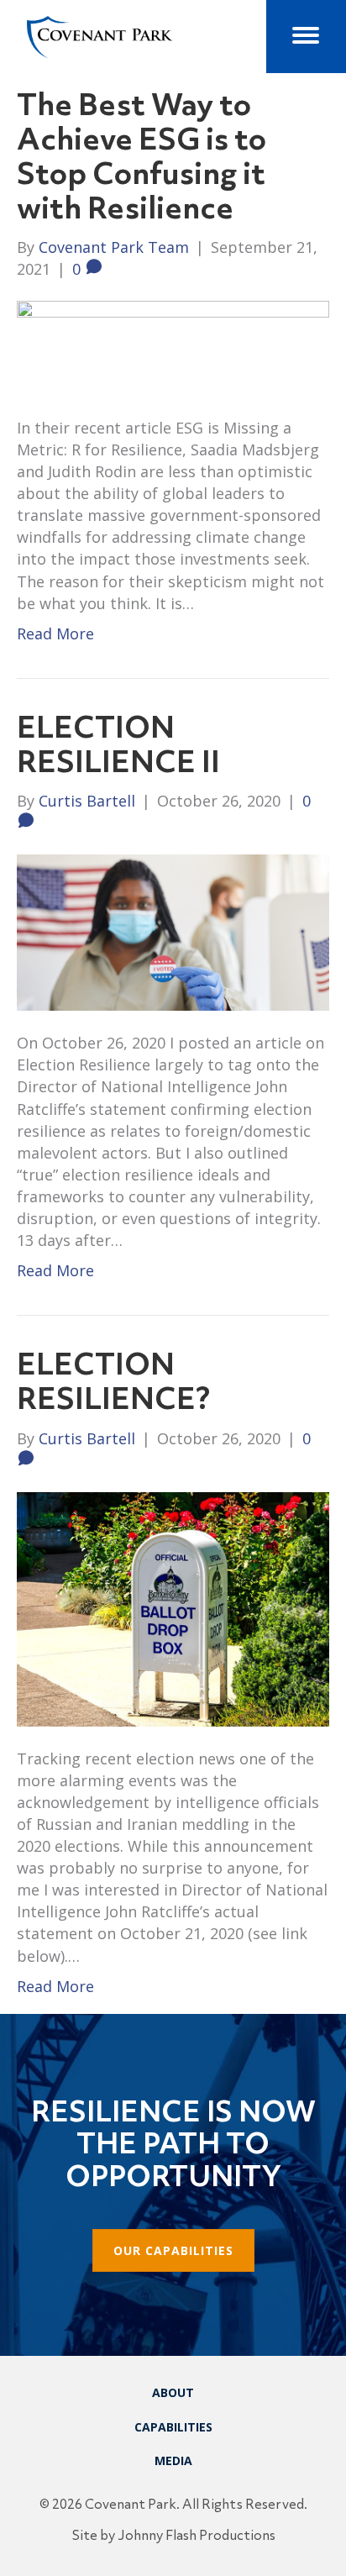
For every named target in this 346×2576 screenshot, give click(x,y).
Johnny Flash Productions (197, 2537)
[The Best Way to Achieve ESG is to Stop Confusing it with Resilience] (173, 346)
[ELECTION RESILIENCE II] (173, 931)
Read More (55, 633)
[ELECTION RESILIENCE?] (173, 1607)
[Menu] (306, 35)
